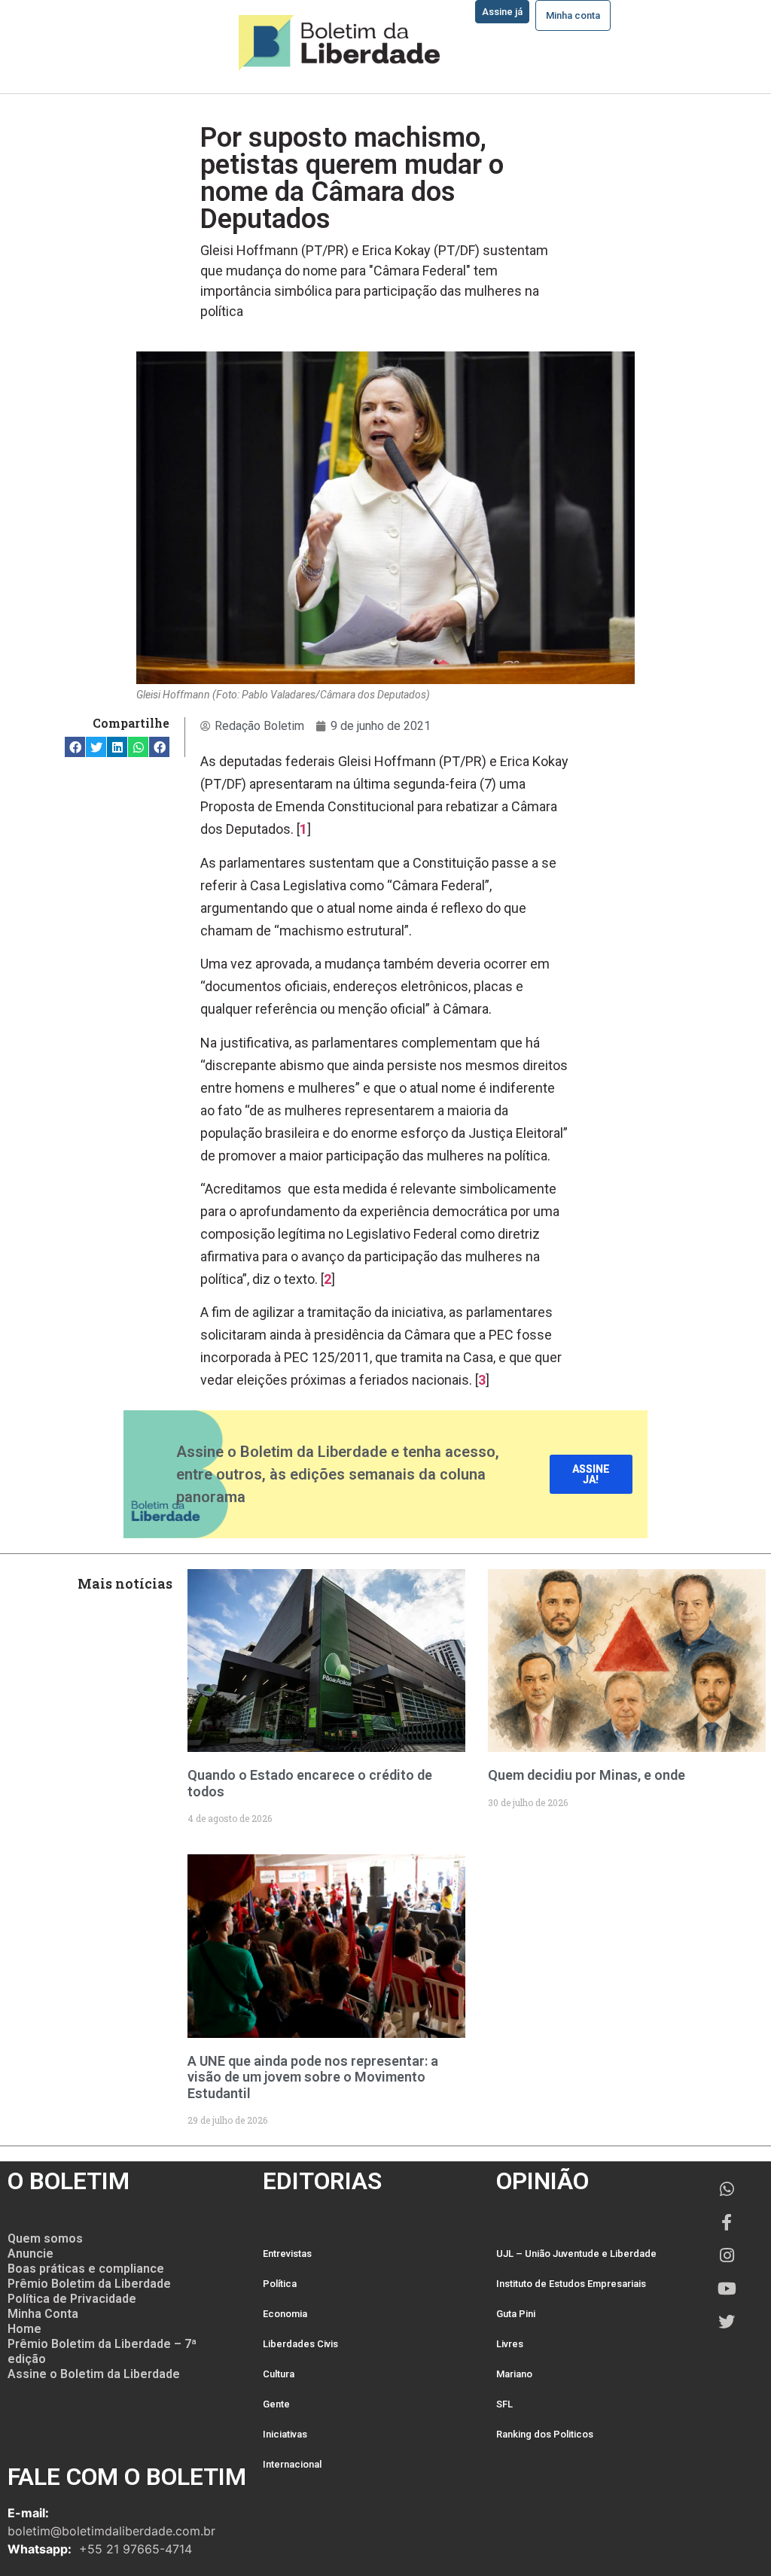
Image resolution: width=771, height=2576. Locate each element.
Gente (276, 2404)
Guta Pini (516, 2314)
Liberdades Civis (300, 2344)
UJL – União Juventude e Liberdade (576, 2254)
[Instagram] (727, 2255)
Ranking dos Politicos (545, 2434)
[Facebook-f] (727, 2222)
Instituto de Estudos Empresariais (571, 2284)
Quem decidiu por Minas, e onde (587, 1775)
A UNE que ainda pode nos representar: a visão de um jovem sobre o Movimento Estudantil (313, 2077)
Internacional (292, 2464)
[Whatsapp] (727, 2189)
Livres (510, 2344)
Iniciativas (285, 2434)
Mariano (514, 2374)
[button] (75, 747)
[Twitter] (727, 2322)
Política (280, 2284)
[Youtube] (727, 2289)
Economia (285, 2314)
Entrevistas (287, 2254)
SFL (504, 2404)
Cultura (279, 2374)
